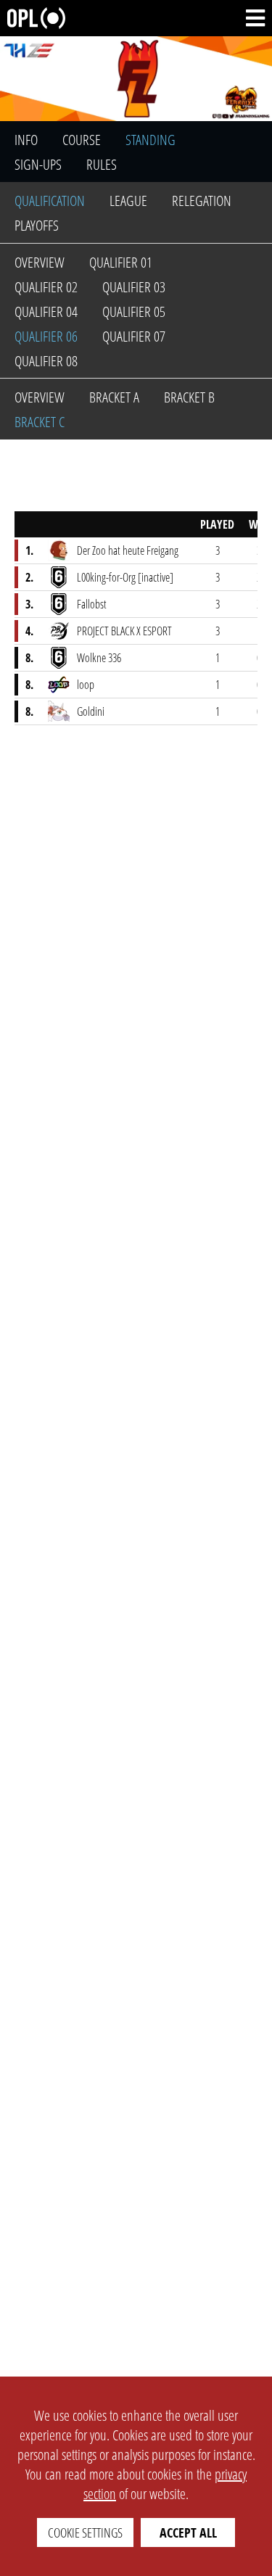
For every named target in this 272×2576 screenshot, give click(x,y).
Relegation (202, 201)
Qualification (50, 201)
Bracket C (40, 422)
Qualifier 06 (46, 336)
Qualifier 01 (121, 262)
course (82, 140)
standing (151, 140)
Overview (40, 262)
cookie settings (85, 2532)
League (128, 201)
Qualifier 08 (46, 361)
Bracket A (114, 397)
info (26, 140)
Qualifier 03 (134, 287)
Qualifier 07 (134, 336)
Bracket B (189, 397)
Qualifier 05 (134, 311)
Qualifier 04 (46, 311)
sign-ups (38, 164)
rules (102, 164)
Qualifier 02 (46, 287)
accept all (188, 2532)
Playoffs (37, 225)
